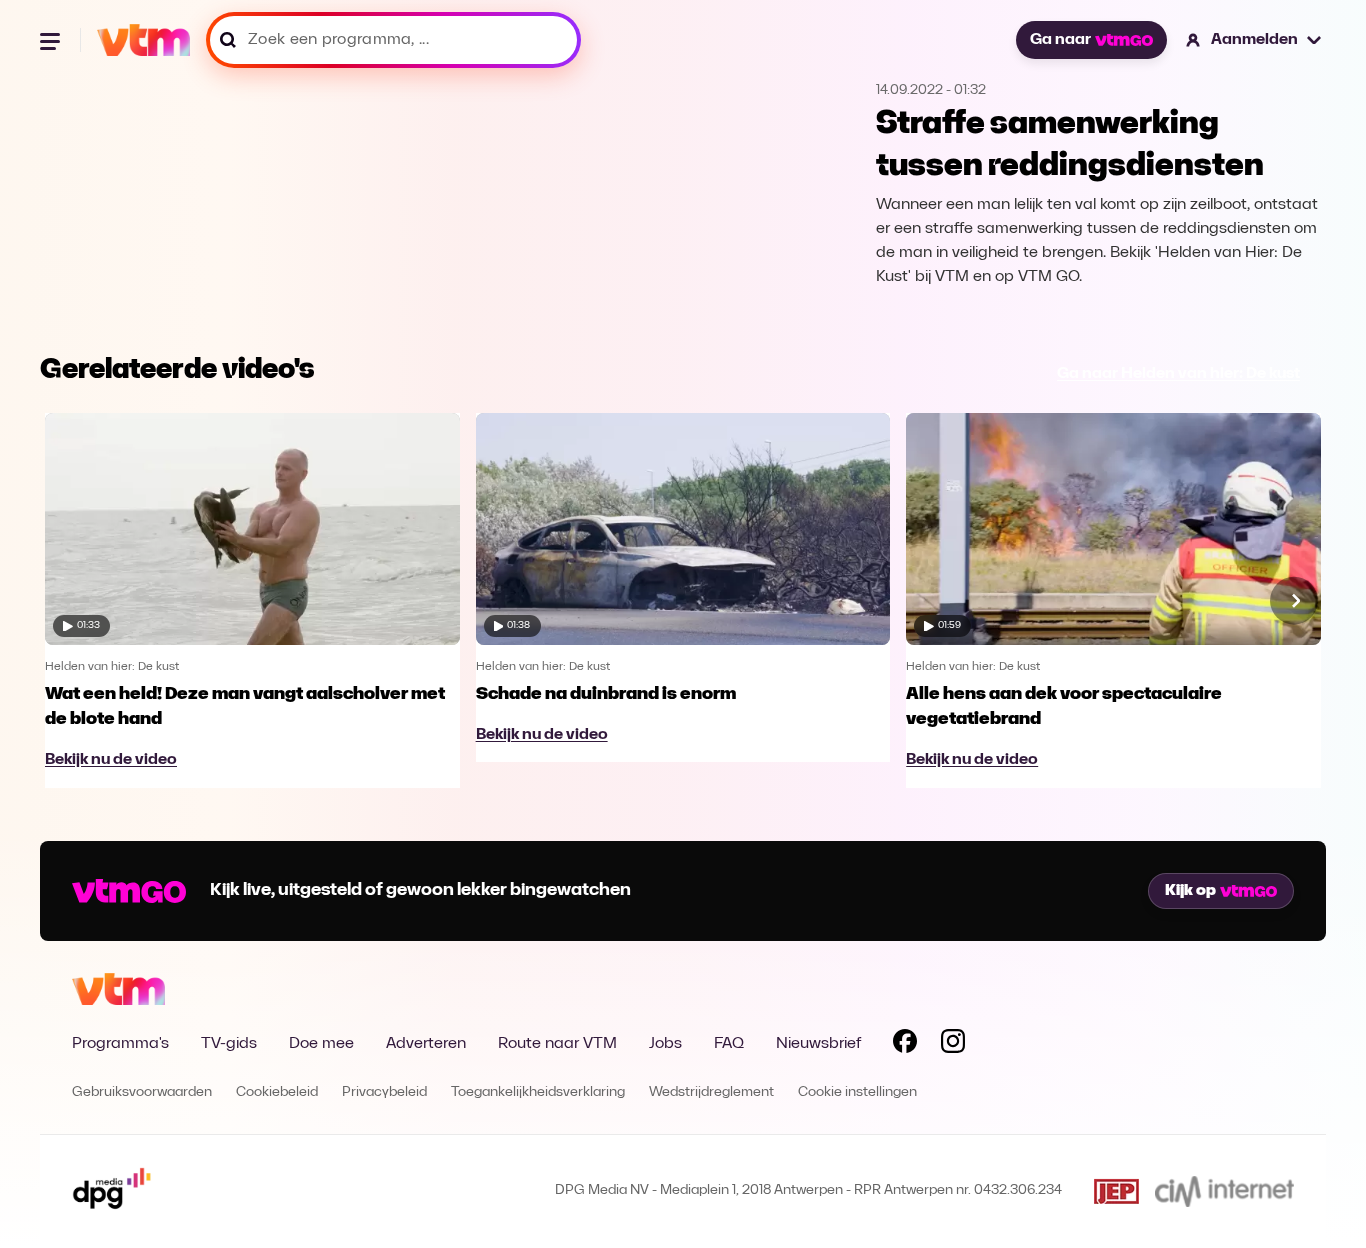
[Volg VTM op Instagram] (953, 1045)
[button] (1254, 40)
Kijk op (1190, 891)
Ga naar (1060, 40)
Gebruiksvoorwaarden (142, 1092)
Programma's (120, 1044)
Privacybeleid (384, 1092)
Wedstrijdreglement (711, 1092)
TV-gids (229, 1044)
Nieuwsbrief (818, 1044)
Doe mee (321, 1044)
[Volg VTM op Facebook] (905, 1045)
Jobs (665, 1044)
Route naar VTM (557, 1044)
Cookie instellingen (857, 1092)
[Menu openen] (52, 40)
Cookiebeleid (277, 1092)
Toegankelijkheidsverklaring (538, 1092)
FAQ (729, 1044)
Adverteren (426, 1044)
